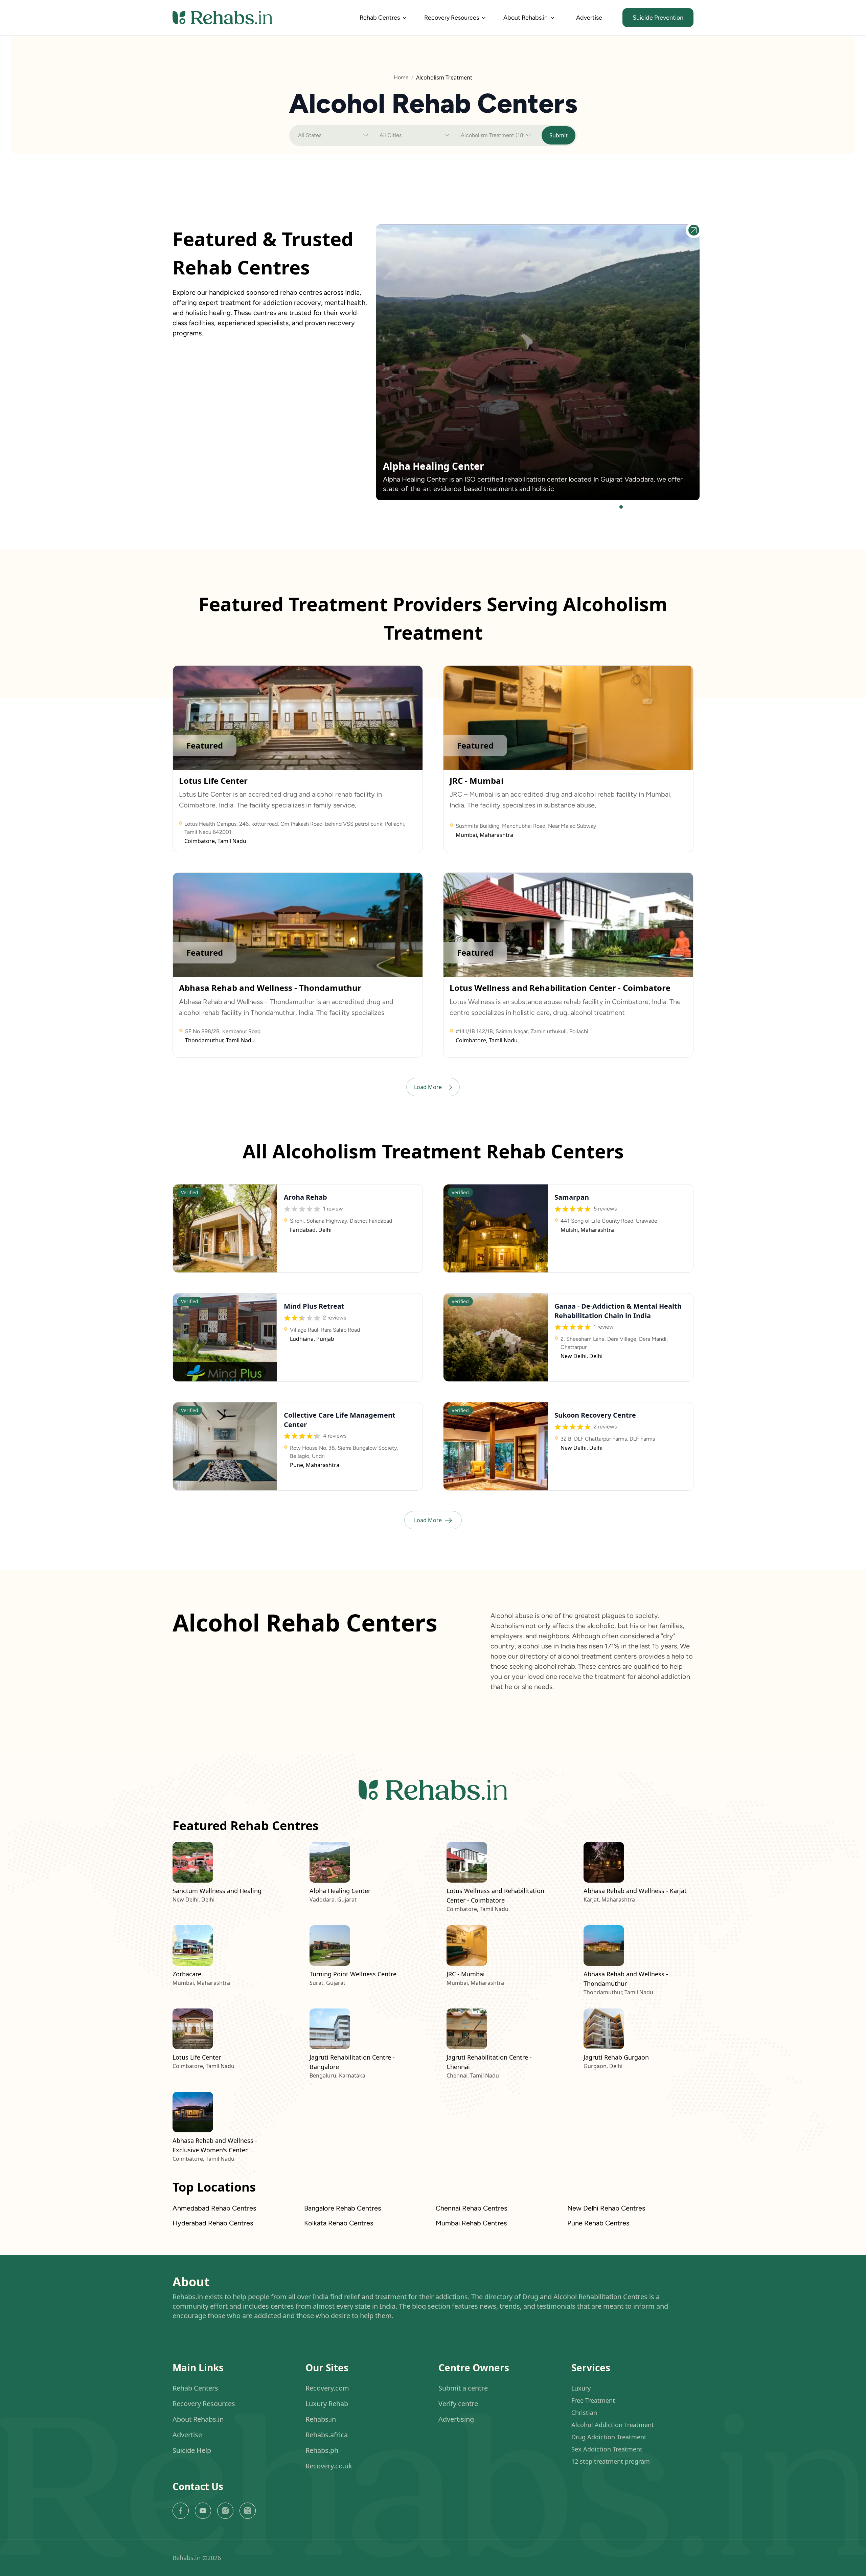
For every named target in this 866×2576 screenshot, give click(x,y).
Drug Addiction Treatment (609, 2437)
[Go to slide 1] (621, 507)
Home (401, 77)
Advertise (589, 18)
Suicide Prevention (658, 18)
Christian (584, 2413)
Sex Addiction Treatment (607, 2449)
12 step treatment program (611, 2462)
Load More (428, 1087)
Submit (559, 135)
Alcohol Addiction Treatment (613, 2425)
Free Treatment (593, 2401)
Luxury (581, 2389)
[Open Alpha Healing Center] (694, 230)
